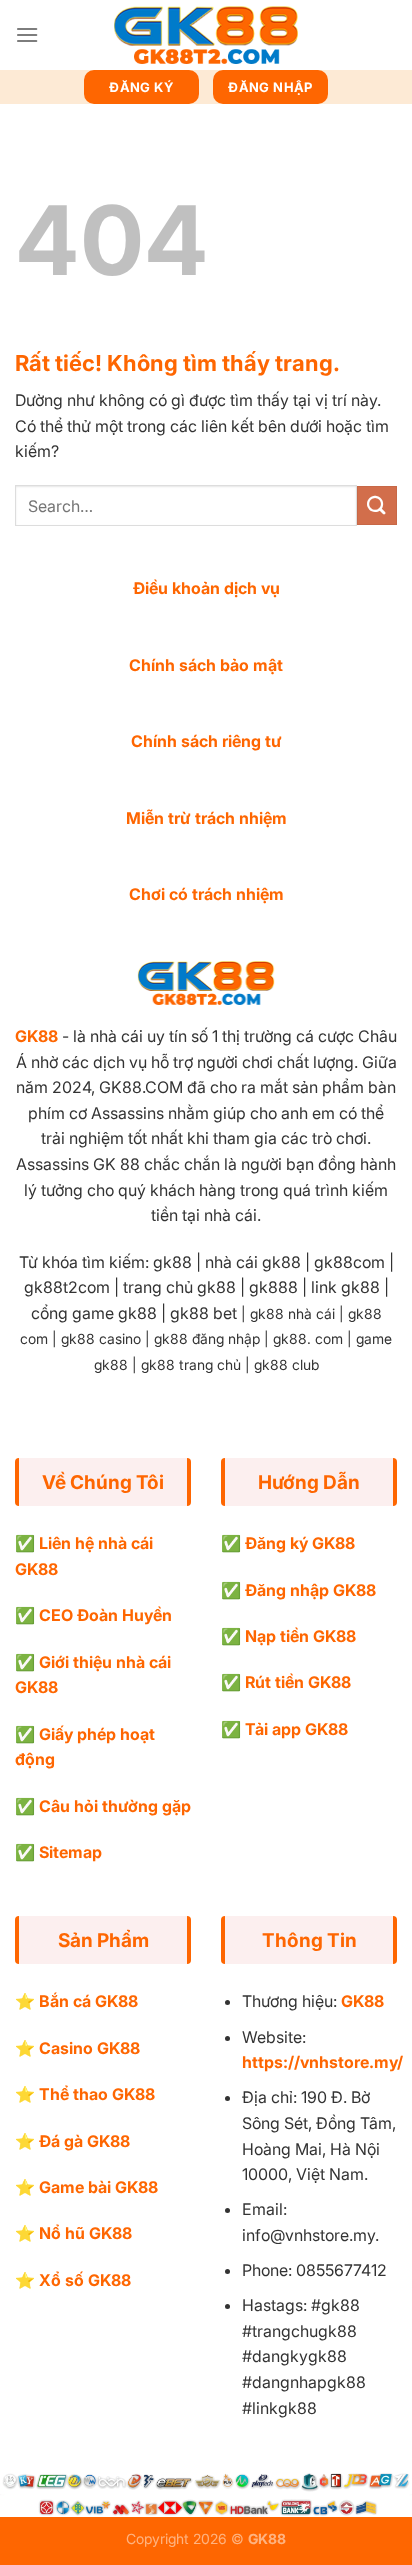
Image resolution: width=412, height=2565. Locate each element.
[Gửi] (377, 505)
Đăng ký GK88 (300, 1543)
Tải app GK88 (296, 1729)
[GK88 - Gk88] (206, 35)
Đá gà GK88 (84, 2141)
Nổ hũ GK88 (85, 2233)
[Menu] (27, 34)
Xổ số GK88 (85, 2280)
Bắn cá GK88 (88, 2001)
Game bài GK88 (98, 2187)
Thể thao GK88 (97, 2094)
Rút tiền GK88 (298, 1682)
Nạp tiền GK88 (300, 1636)
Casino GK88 (89, 2048)
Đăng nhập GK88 (310, 1590)
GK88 (36, 1036)
